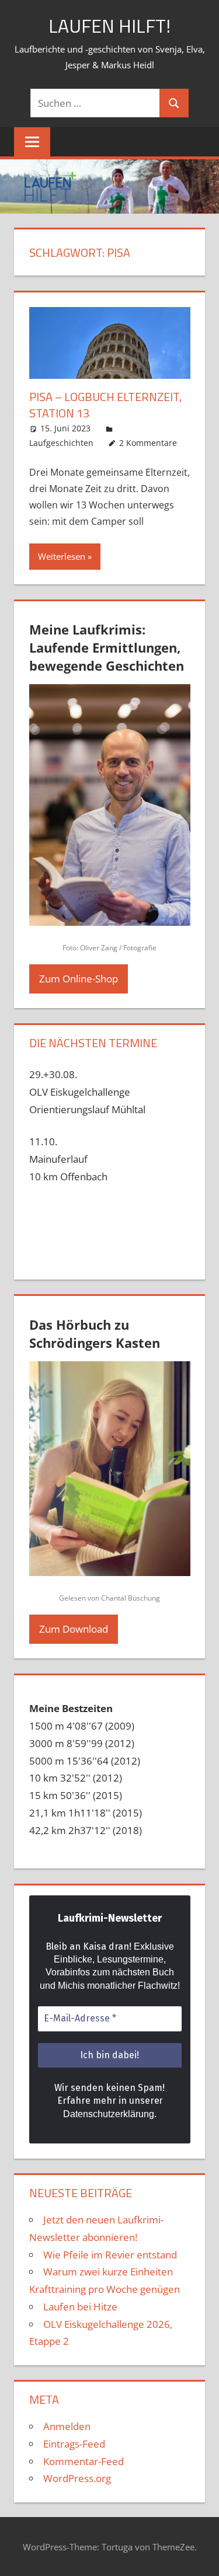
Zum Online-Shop (79, 979)
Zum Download (74, 1629)
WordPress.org (77, 2478)
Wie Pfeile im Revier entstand (110, 2255)
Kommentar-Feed (84, 2461)
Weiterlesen (62, 556)
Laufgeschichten (61, 443)
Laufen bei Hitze (80, 2307)
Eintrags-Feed (74, 2444)
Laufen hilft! (109, 26)
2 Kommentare (148, 443)
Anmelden (67, 2426)
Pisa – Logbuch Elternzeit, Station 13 (105, 405)
